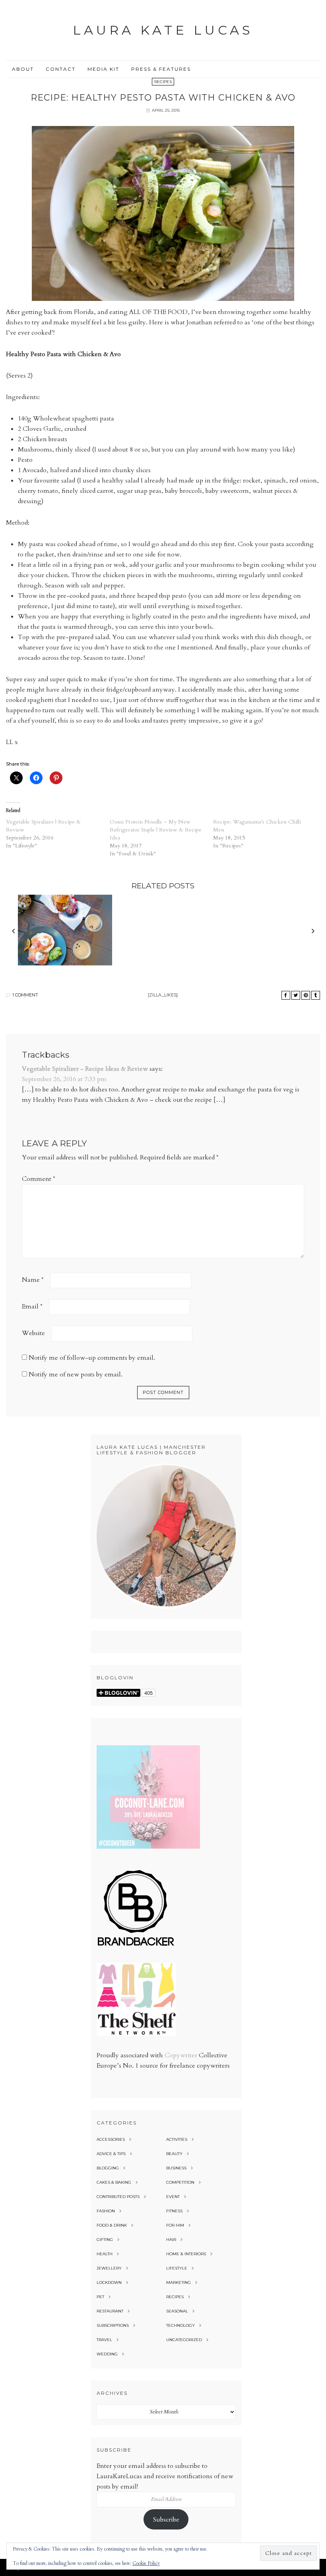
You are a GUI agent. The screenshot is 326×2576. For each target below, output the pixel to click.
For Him (175, 2225)
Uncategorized (184, 2340)
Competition (180, 2182)
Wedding (107, 2354)
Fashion (106, 2211)
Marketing (179, 2282)
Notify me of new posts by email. (76, 1374)
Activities (177, 2139)
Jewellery (109, 2268)
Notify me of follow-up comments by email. (92, 1358)
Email (32, 1306)
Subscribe (166, 2520)
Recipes (163, 82)
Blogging (108, 2168)
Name (33, 1280)
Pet (100, 2297)
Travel (104, 2340)
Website (33, 1333)
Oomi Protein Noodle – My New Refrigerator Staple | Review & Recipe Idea (156, 830)
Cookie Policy (146, 2563)
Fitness (174, 2211)
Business (176, 2168)
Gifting (105, 2240)
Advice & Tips (111, 2154)
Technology (180, 2325)
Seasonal (177, 2311)
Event (173, 2197)
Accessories (111, 2139)
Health (105, 2254)
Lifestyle (177, 2268)
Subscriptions (113, 2325)
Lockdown (109, 2282)
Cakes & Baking (114, 2182)
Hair (171, 2240)
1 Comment (25, 995)
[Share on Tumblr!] (316, 995)
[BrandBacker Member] (136, 1946)
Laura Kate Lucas (163, 30)
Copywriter (181, 2055)
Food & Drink (112, 2225)
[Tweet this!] (296, 995)
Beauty (174, 2154)
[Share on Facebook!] (286, 995)
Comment (39, 1179)
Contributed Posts (118, 2197)
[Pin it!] (306, 995)
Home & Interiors (186, 2254)
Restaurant (110, 2311)
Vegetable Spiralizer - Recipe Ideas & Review (85, 1069)
